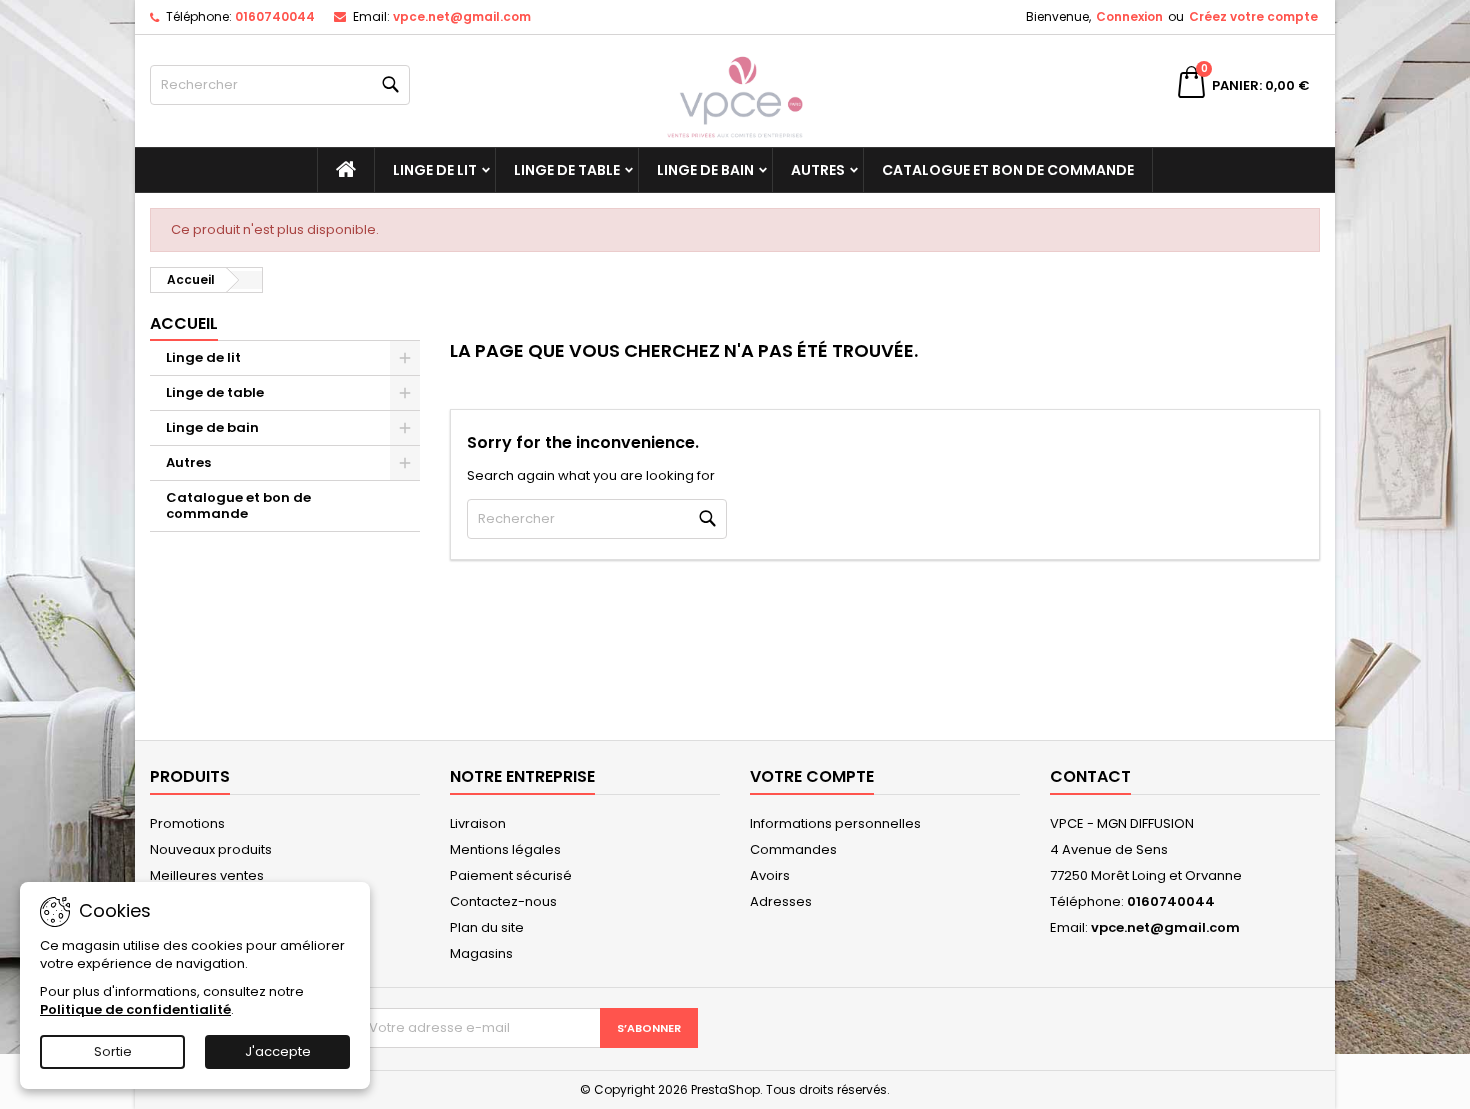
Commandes (793, 849)
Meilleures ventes (207, 875)
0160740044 (275, 16)
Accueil (184, 323)
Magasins (481, 953)
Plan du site (487, 927)
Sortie (113, 1051)
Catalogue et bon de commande (1008, 170)
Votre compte (812, 776)
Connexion (1129, 16)
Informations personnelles (835, 823)
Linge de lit (435, 170)
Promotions (187, 823)
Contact (1090, 776)
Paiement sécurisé (511, 875)
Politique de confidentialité (135, 1009)
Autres (818, 170)
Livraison (478, 823)
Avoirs (770, 875)
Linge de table (567, 170)
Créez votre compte (1253, 16)
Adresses (781, 901)
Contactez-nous (503, 901)
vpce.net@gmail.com (462, 16)
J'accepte (278, 1051)
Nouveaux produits (211, 849)
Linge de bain (705, 170)
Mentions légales (505, 849)
